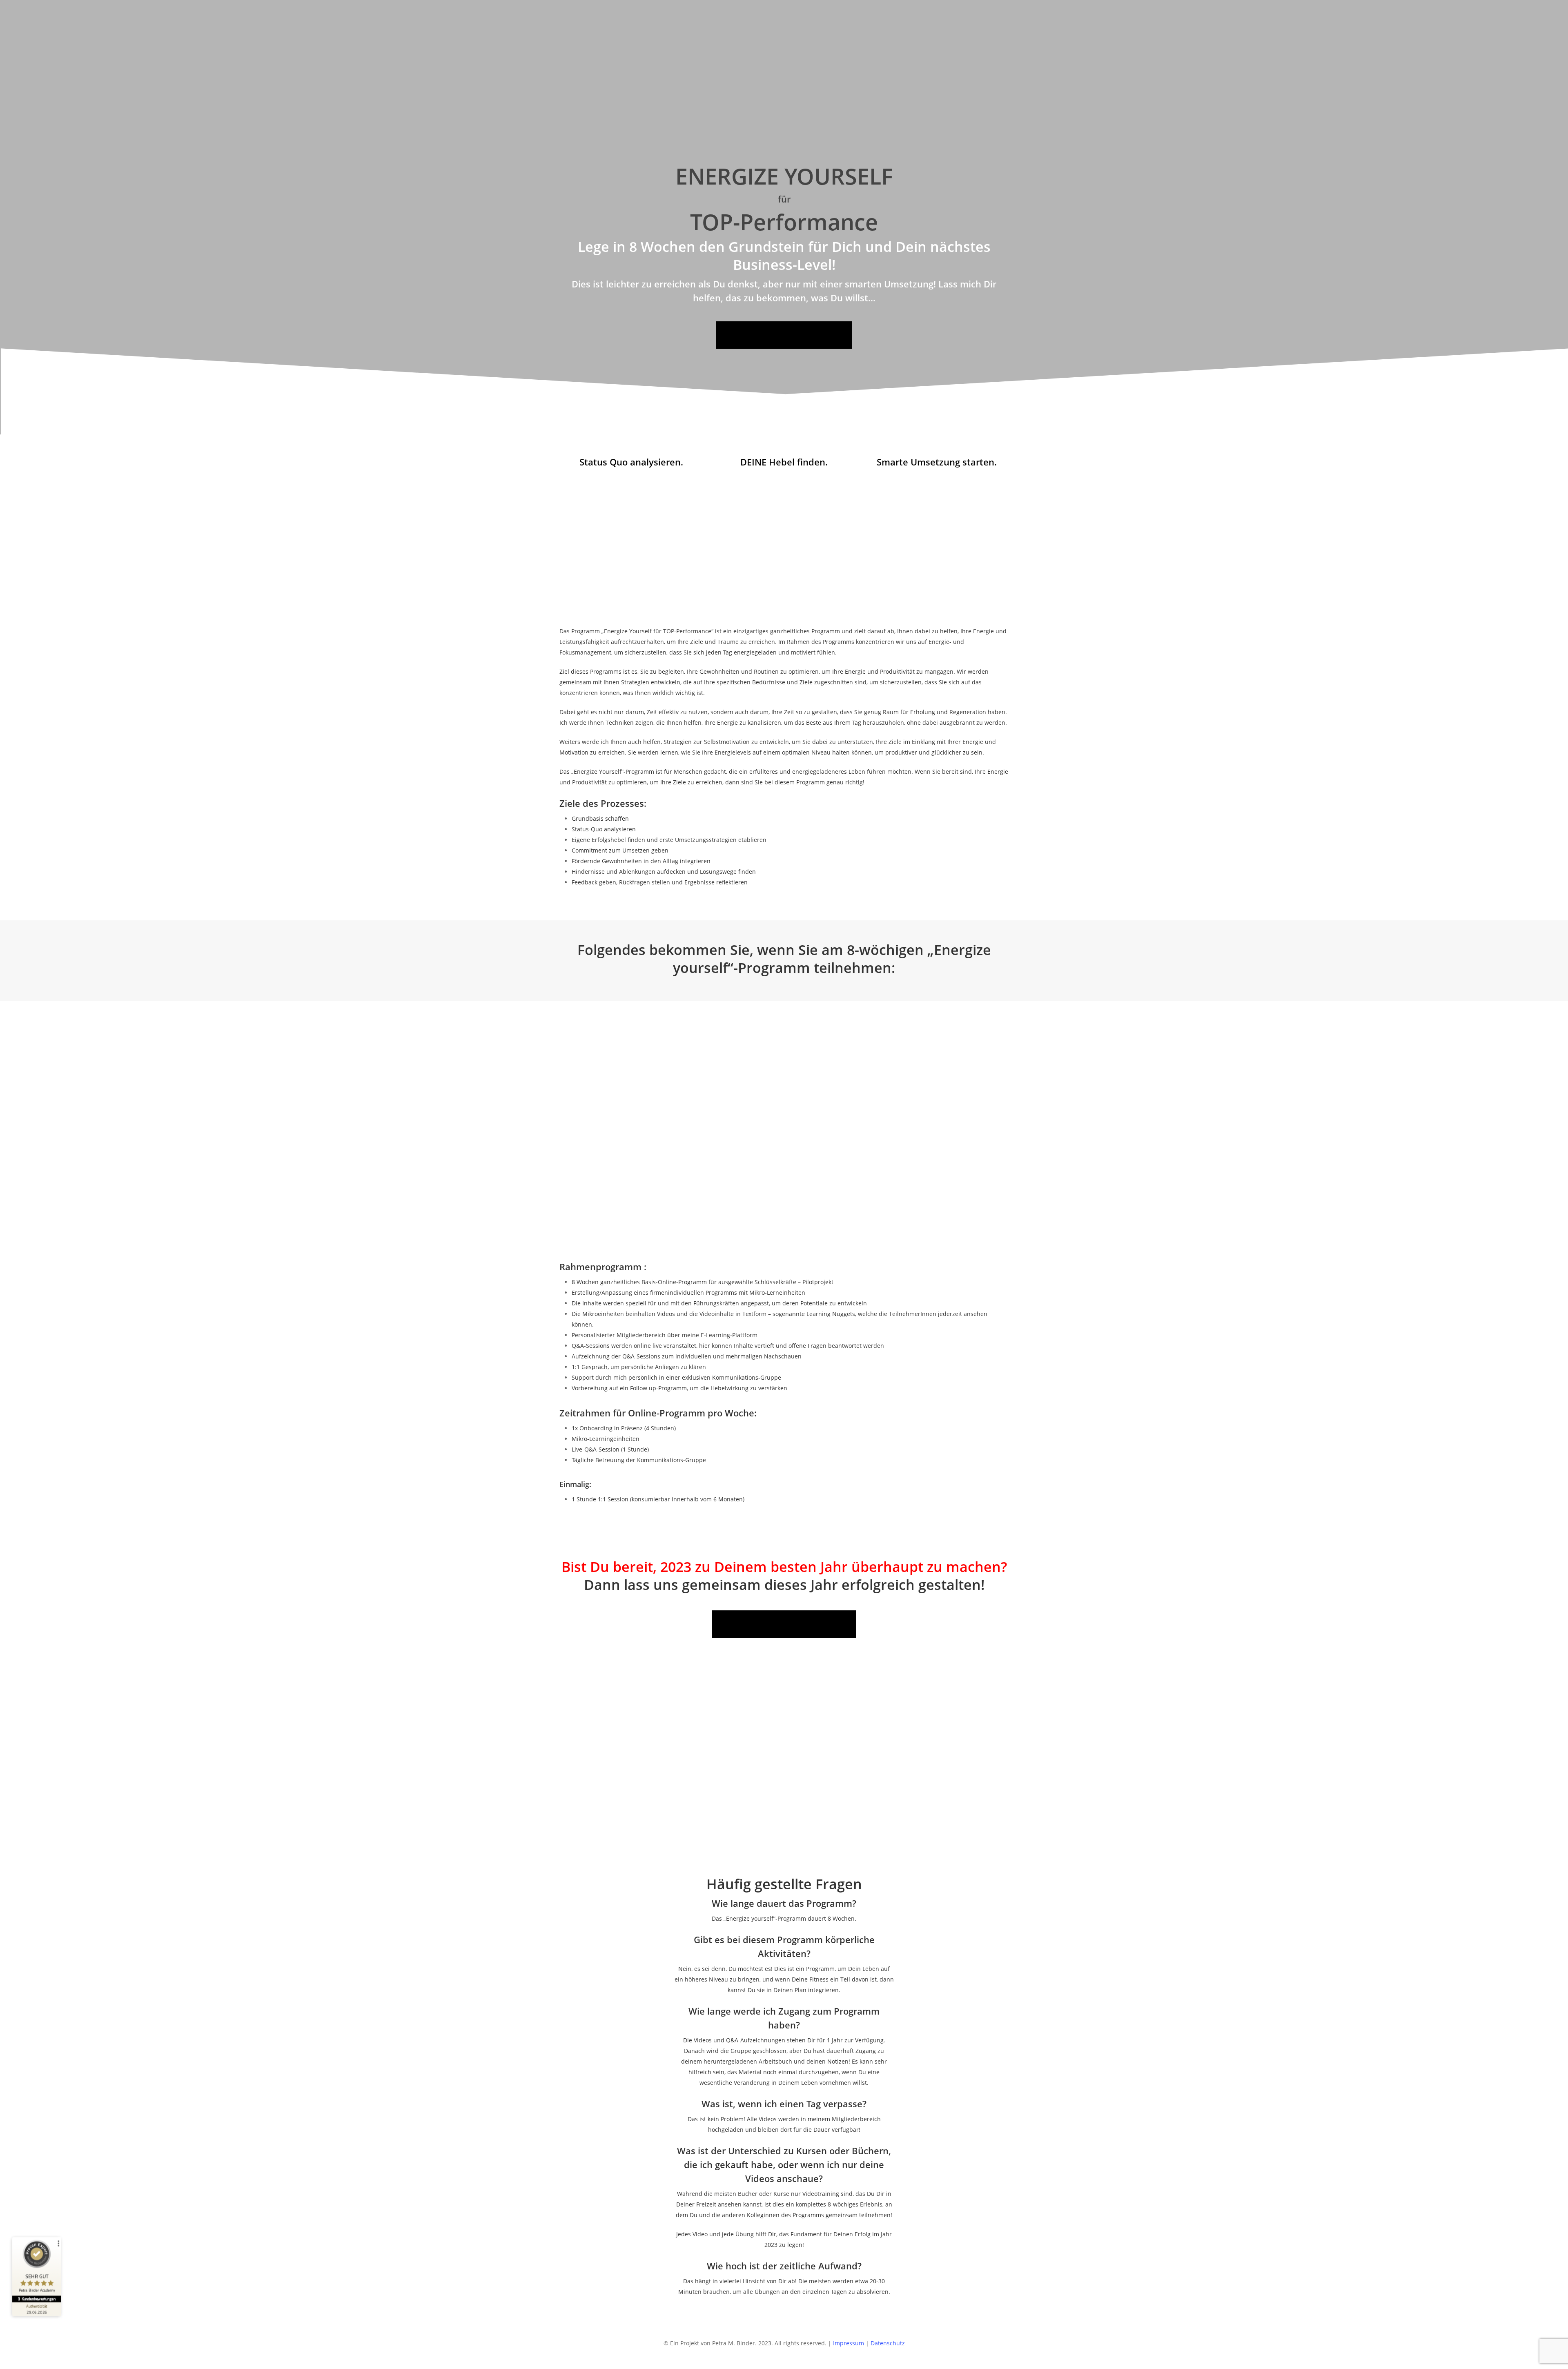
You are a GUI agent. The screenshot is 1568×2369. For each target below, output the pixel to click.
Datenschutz (888, 2343)
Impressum (849, 2343)
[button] (784, 335)
